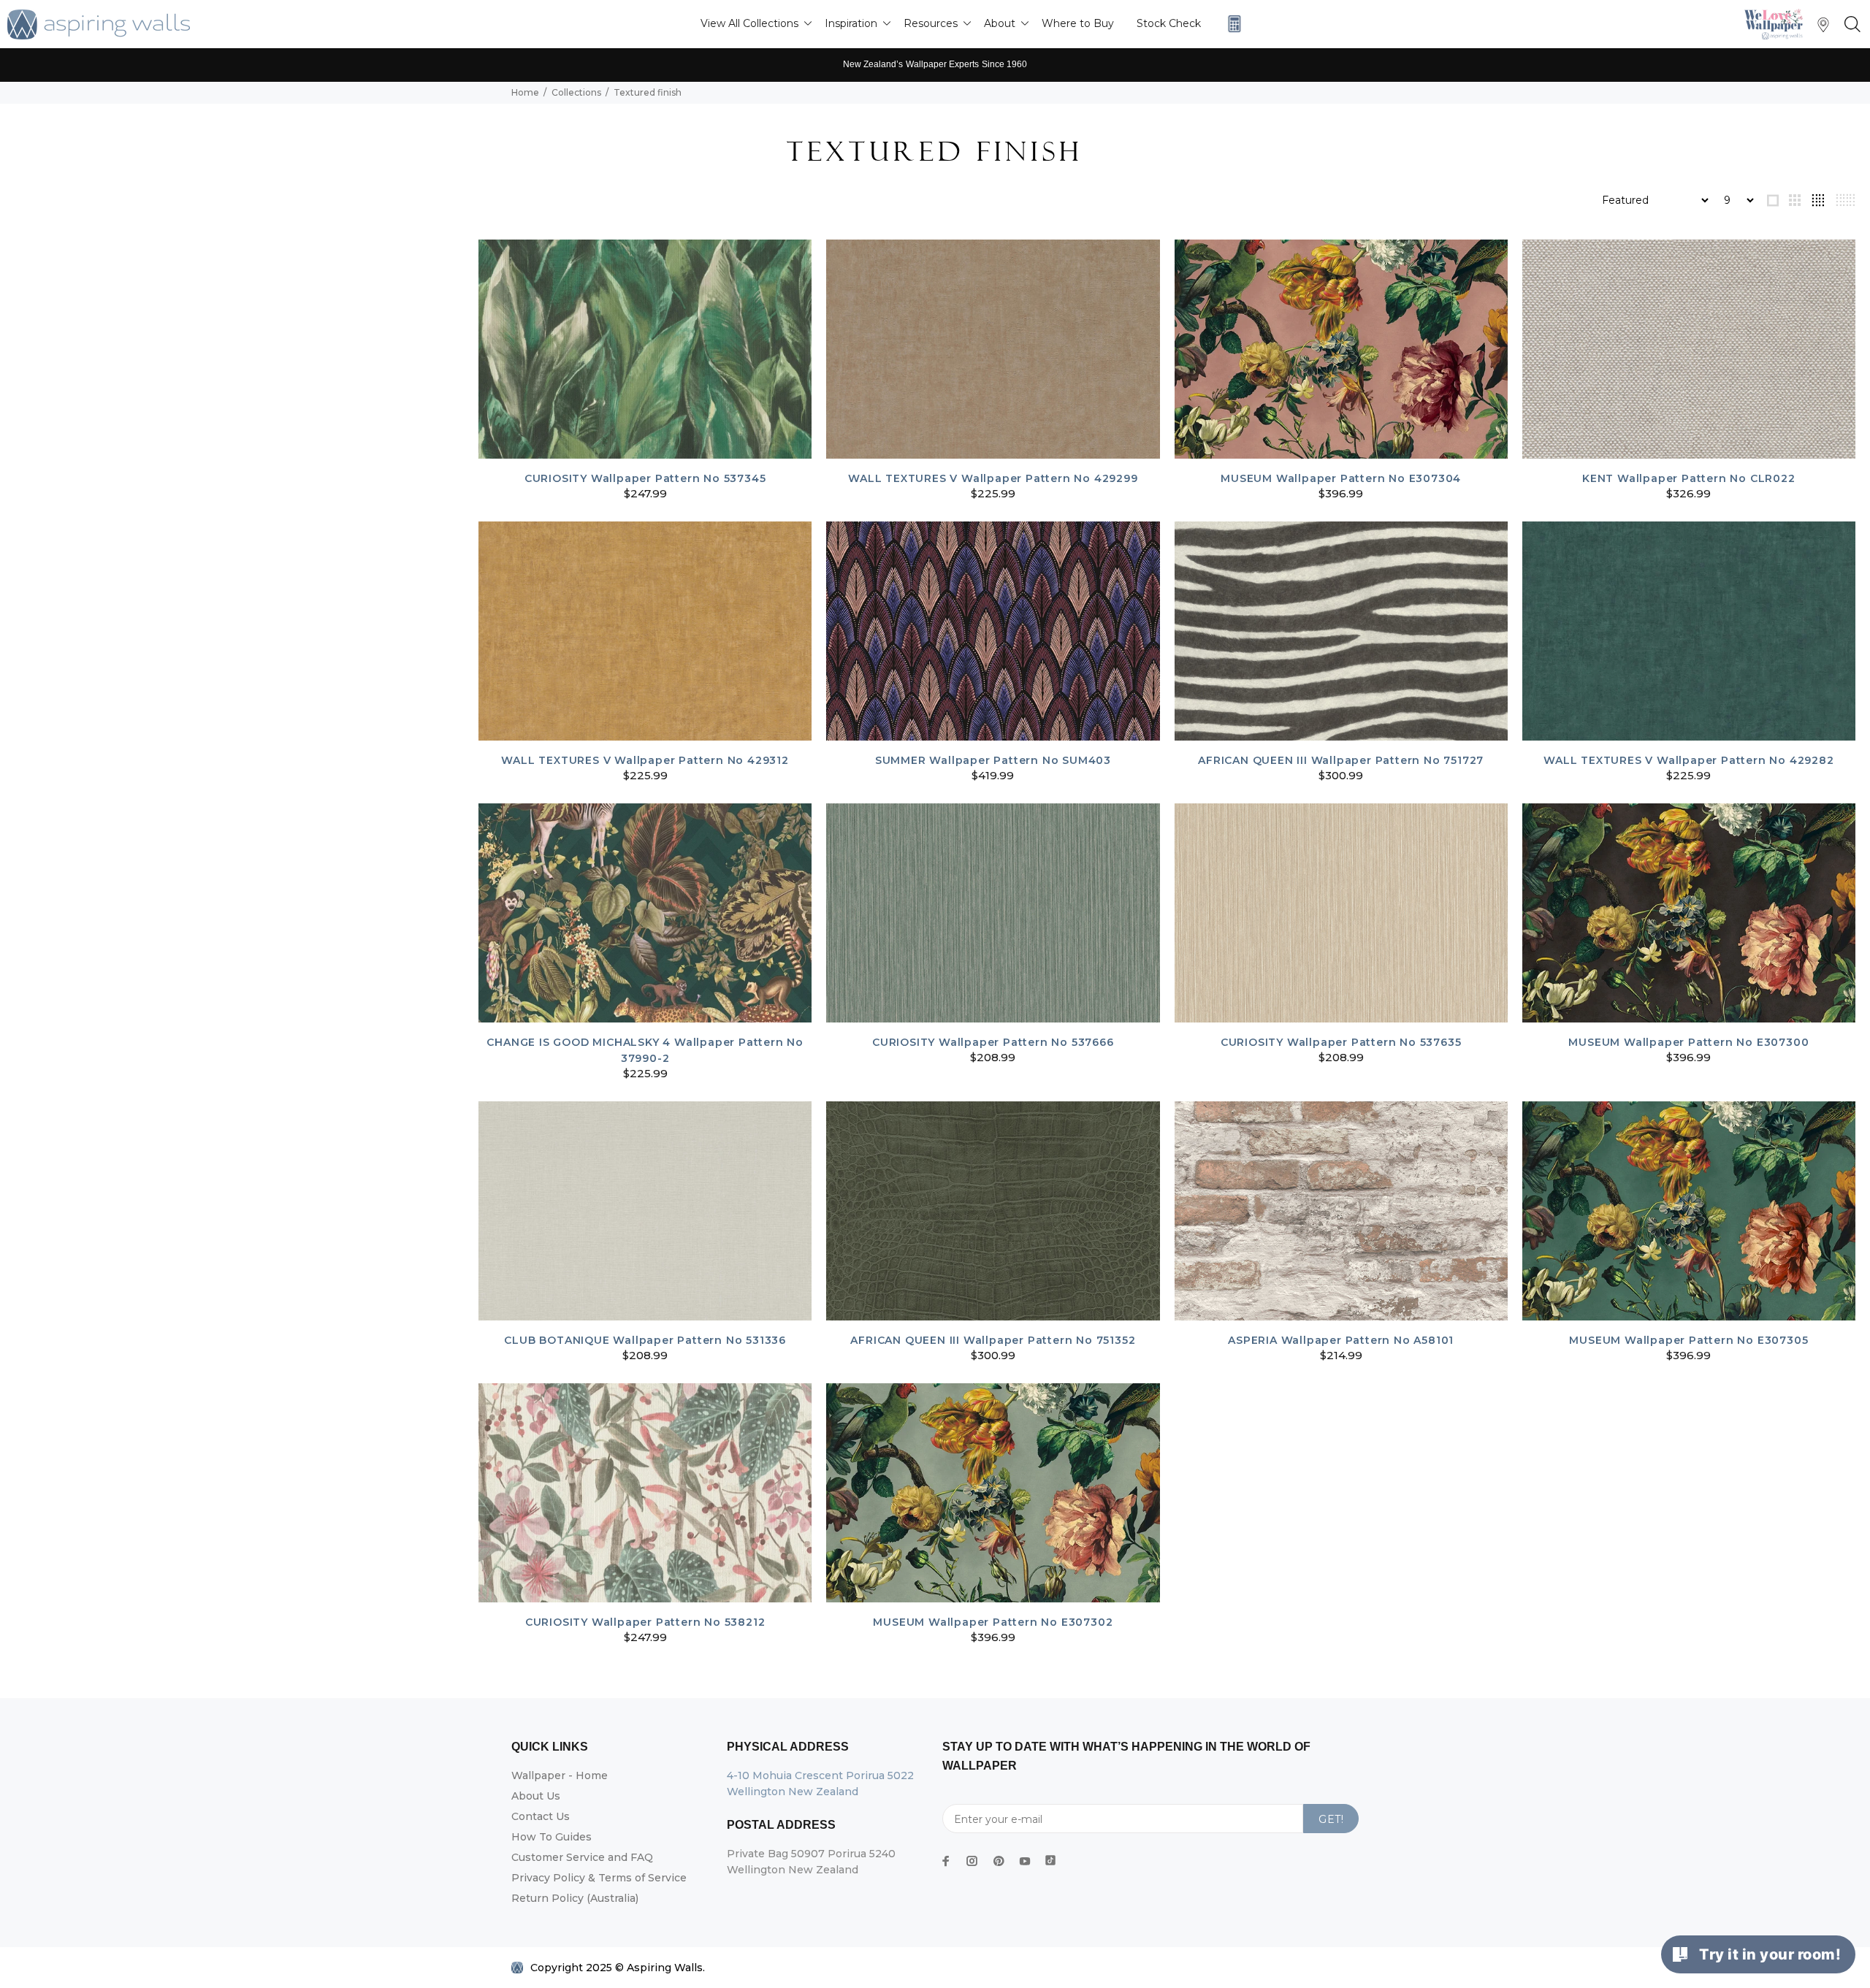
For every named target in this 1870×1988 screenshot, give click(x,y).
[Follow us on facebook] (946, 1861)
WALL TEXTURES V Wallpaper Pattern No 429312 (645, 760)
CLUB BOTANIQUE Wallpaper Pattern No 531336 (645, 1340)
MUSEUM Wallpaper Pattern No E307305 (1688, 1340)
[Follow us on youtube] (1025, 1861)
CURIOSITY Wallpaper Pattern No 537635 (1341, 1042)
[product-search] (1850, 25)
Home (525, 92)
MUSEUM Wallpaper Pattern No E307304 (1341, 478)
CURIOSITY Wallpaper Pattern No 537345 (645, 478)
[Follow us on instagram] (972, 1861)
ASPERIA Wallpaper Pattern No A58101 (1341, 1340)
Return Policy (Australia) (575, 1898)
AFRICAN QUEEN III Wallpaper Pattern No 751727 (1341, 760)
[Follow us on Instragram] (1777, 24)
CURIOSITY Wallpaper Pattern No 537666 (993, 1042)
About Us (536, 1796)
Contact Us (541, 1816)
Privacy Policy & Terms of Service (599, 1878)
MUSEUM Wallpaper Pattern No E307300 (1688, 1042)
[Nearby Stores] (1823, 28)
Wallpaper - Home (560, 1775)
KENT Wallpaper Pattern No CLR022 (1689, 478)
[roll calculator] (1231, 24)
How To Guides (552, 1837)
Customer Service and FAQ (582, 1857)
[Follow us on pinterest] (999, 1861)
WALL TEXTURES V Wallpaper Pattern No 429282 (1688, 760)
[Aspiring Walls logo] (99, 24)
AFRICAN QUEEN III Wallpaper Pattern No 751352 (993, 1340)
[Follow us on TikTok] (1050, 1857)
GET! (1331, 1819)
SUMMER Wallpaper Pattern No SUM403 (993, 760)
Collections (576, 92)
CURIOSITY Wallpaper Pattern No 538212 (645, 1622)
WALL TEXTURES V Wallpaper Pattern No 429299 (993, 478)
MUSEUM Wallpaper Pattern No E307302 (993, 1622)
